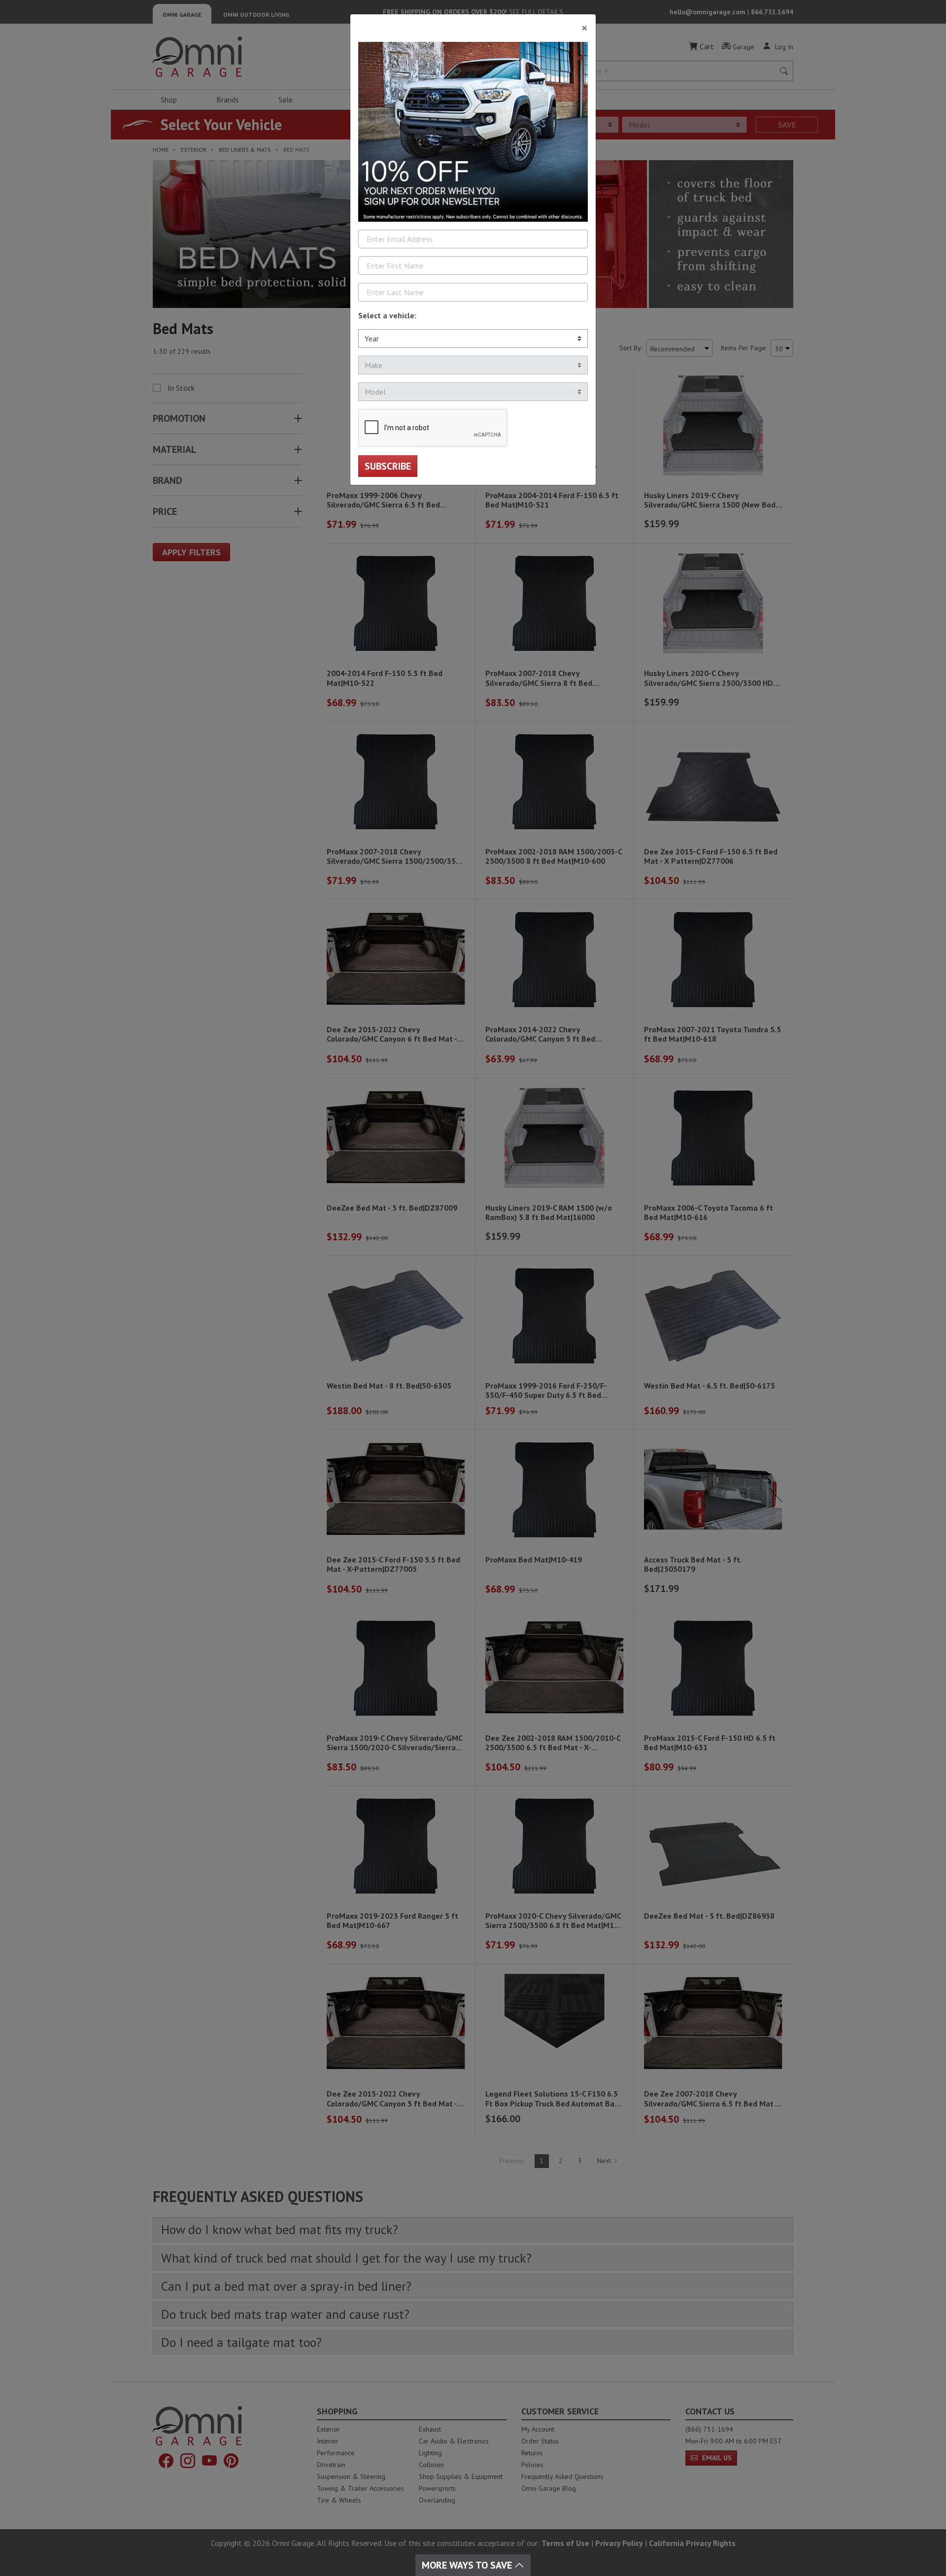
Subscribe (388, 466)
